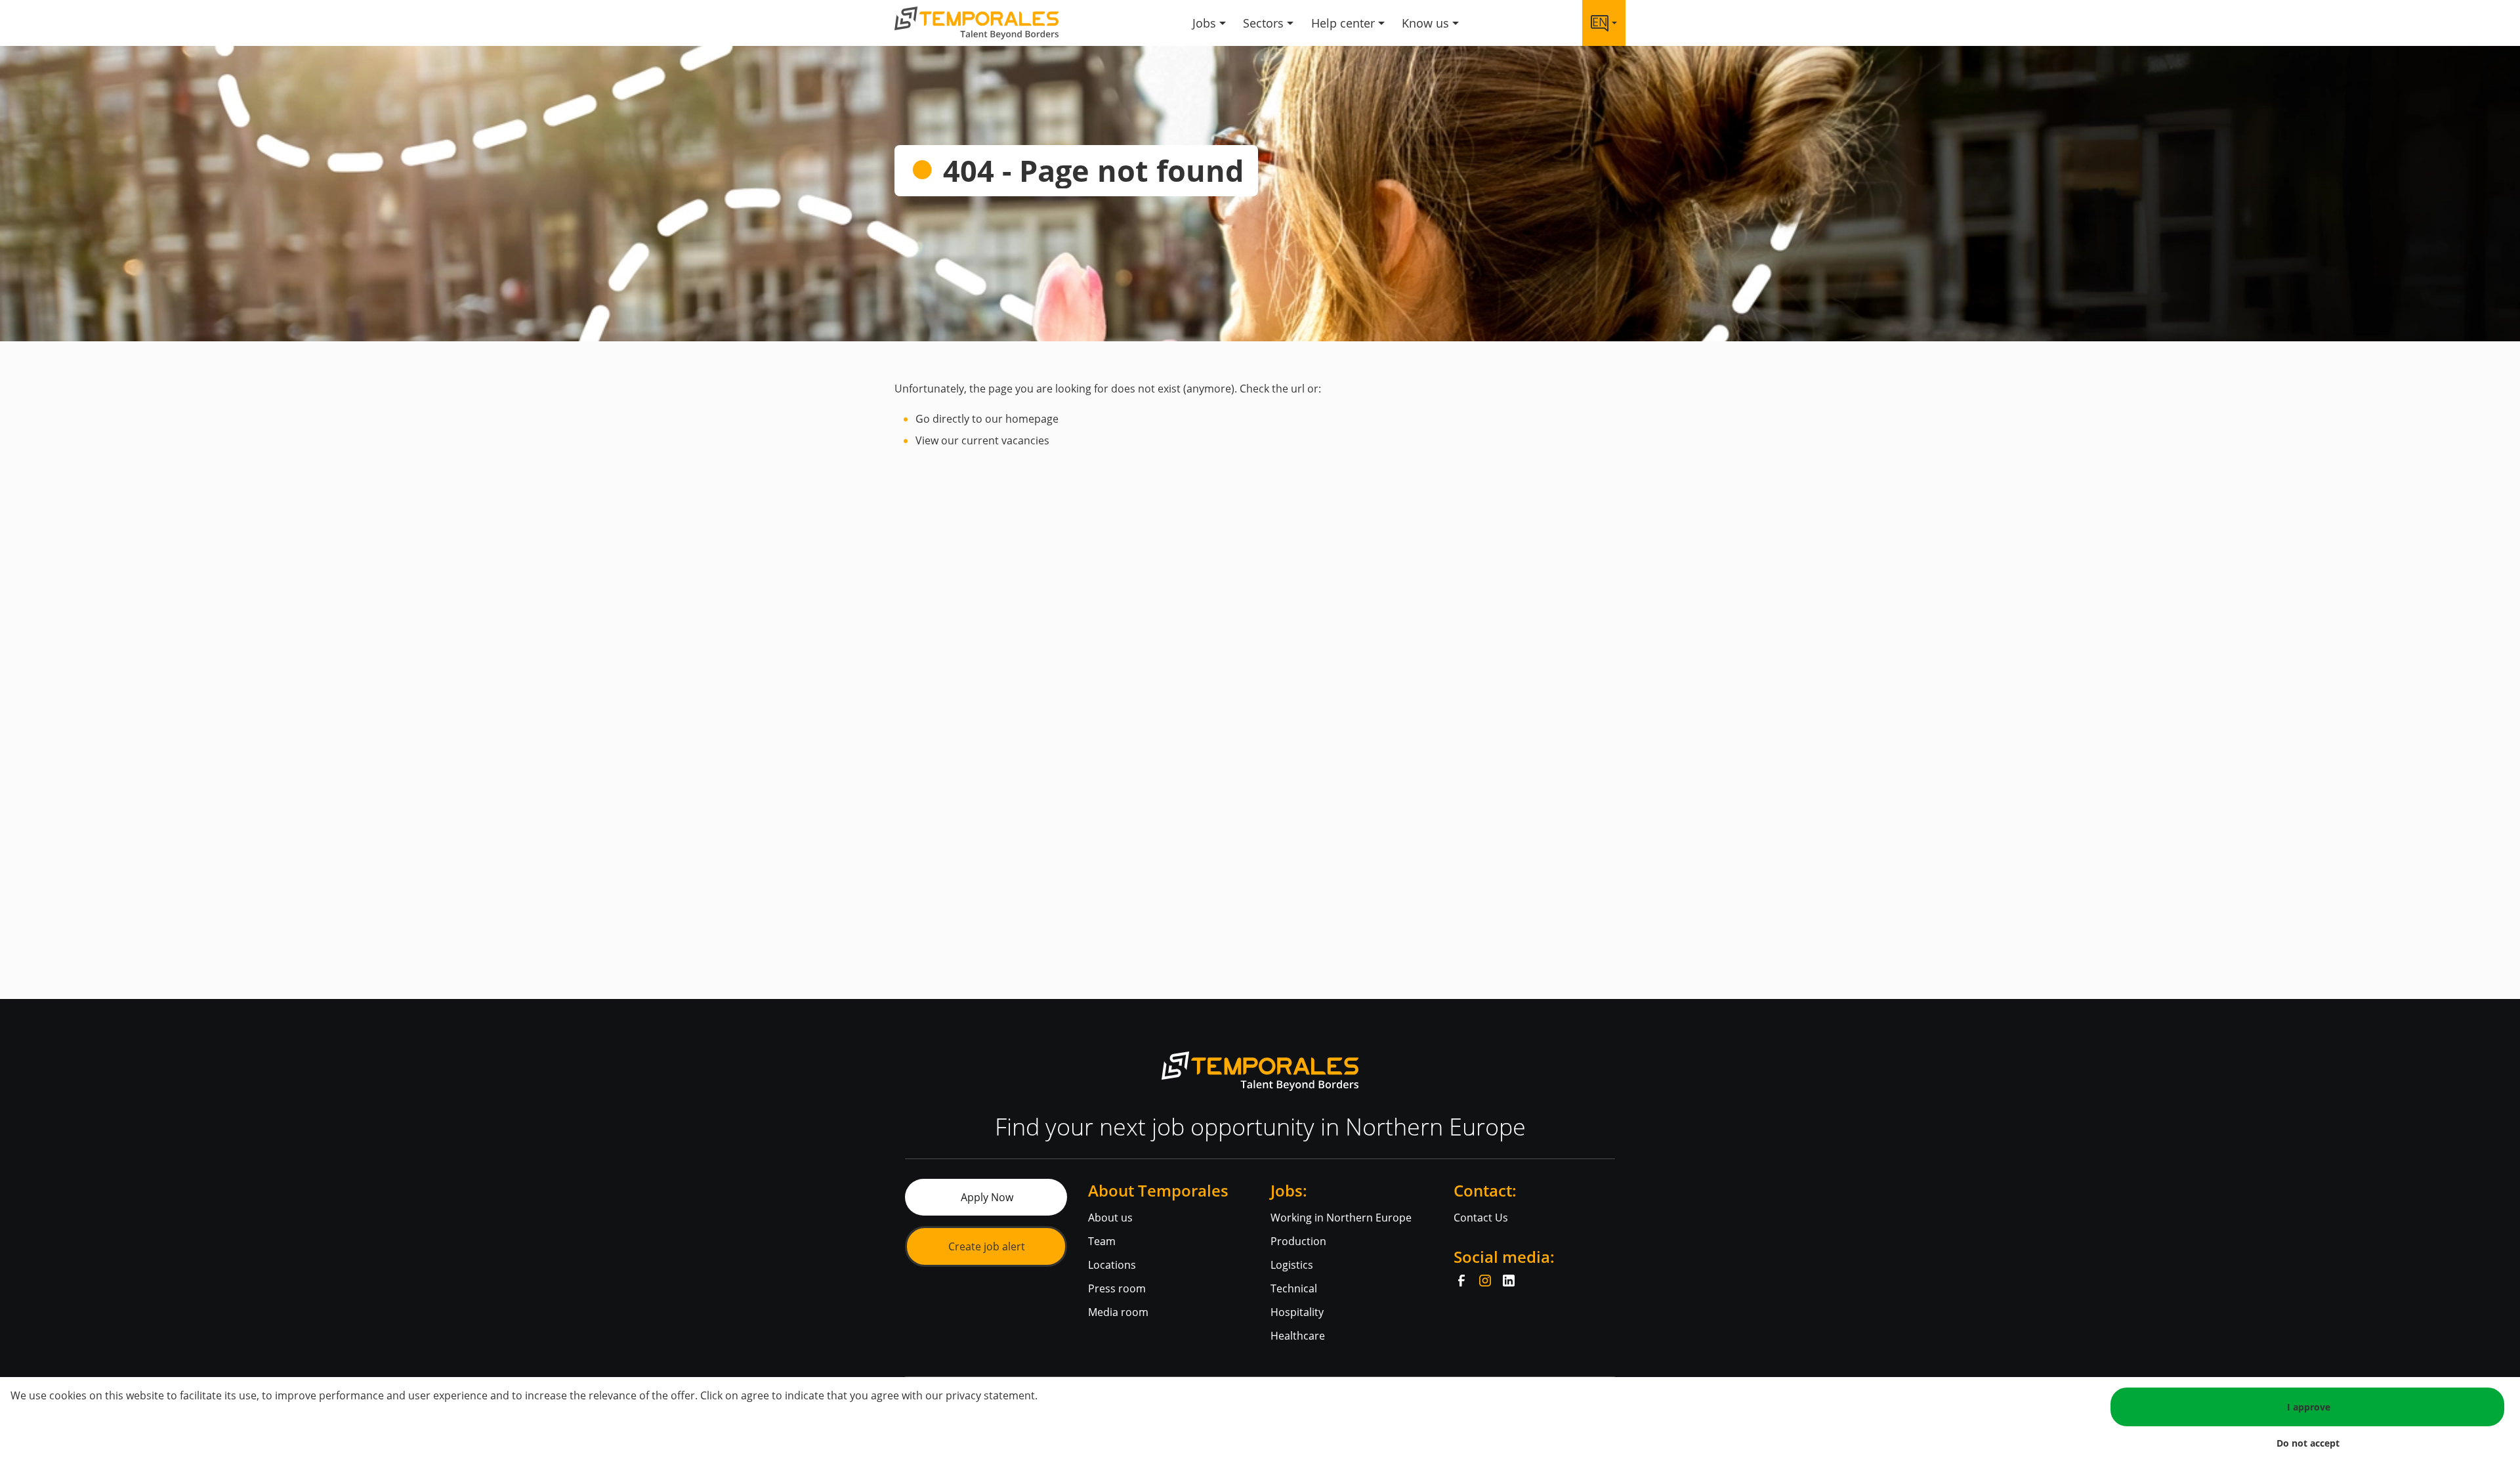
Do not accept (2308, 1443)
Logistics (1292, 1265)
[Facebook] (1461, 1281)
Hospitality (1297, 1312)
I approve (2309, 1407)
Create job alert (987, 1246)
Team (1102, 1241)
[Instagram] (1485, 1281)
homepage (1032, 419)
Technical (1294, 1288)
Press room (1117, 1288)
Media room (1118, 1312)
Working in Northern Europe (1341, 1218)
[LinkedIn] (1509, 1281)
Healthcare (1298, 1336)
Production (1298, 1241)
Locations (1112, 1265)
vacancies (1025, 440)
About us (1110, 1218)
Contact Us (1481, 1218)
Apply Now (987, 1197)
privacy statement (990, 1395)
